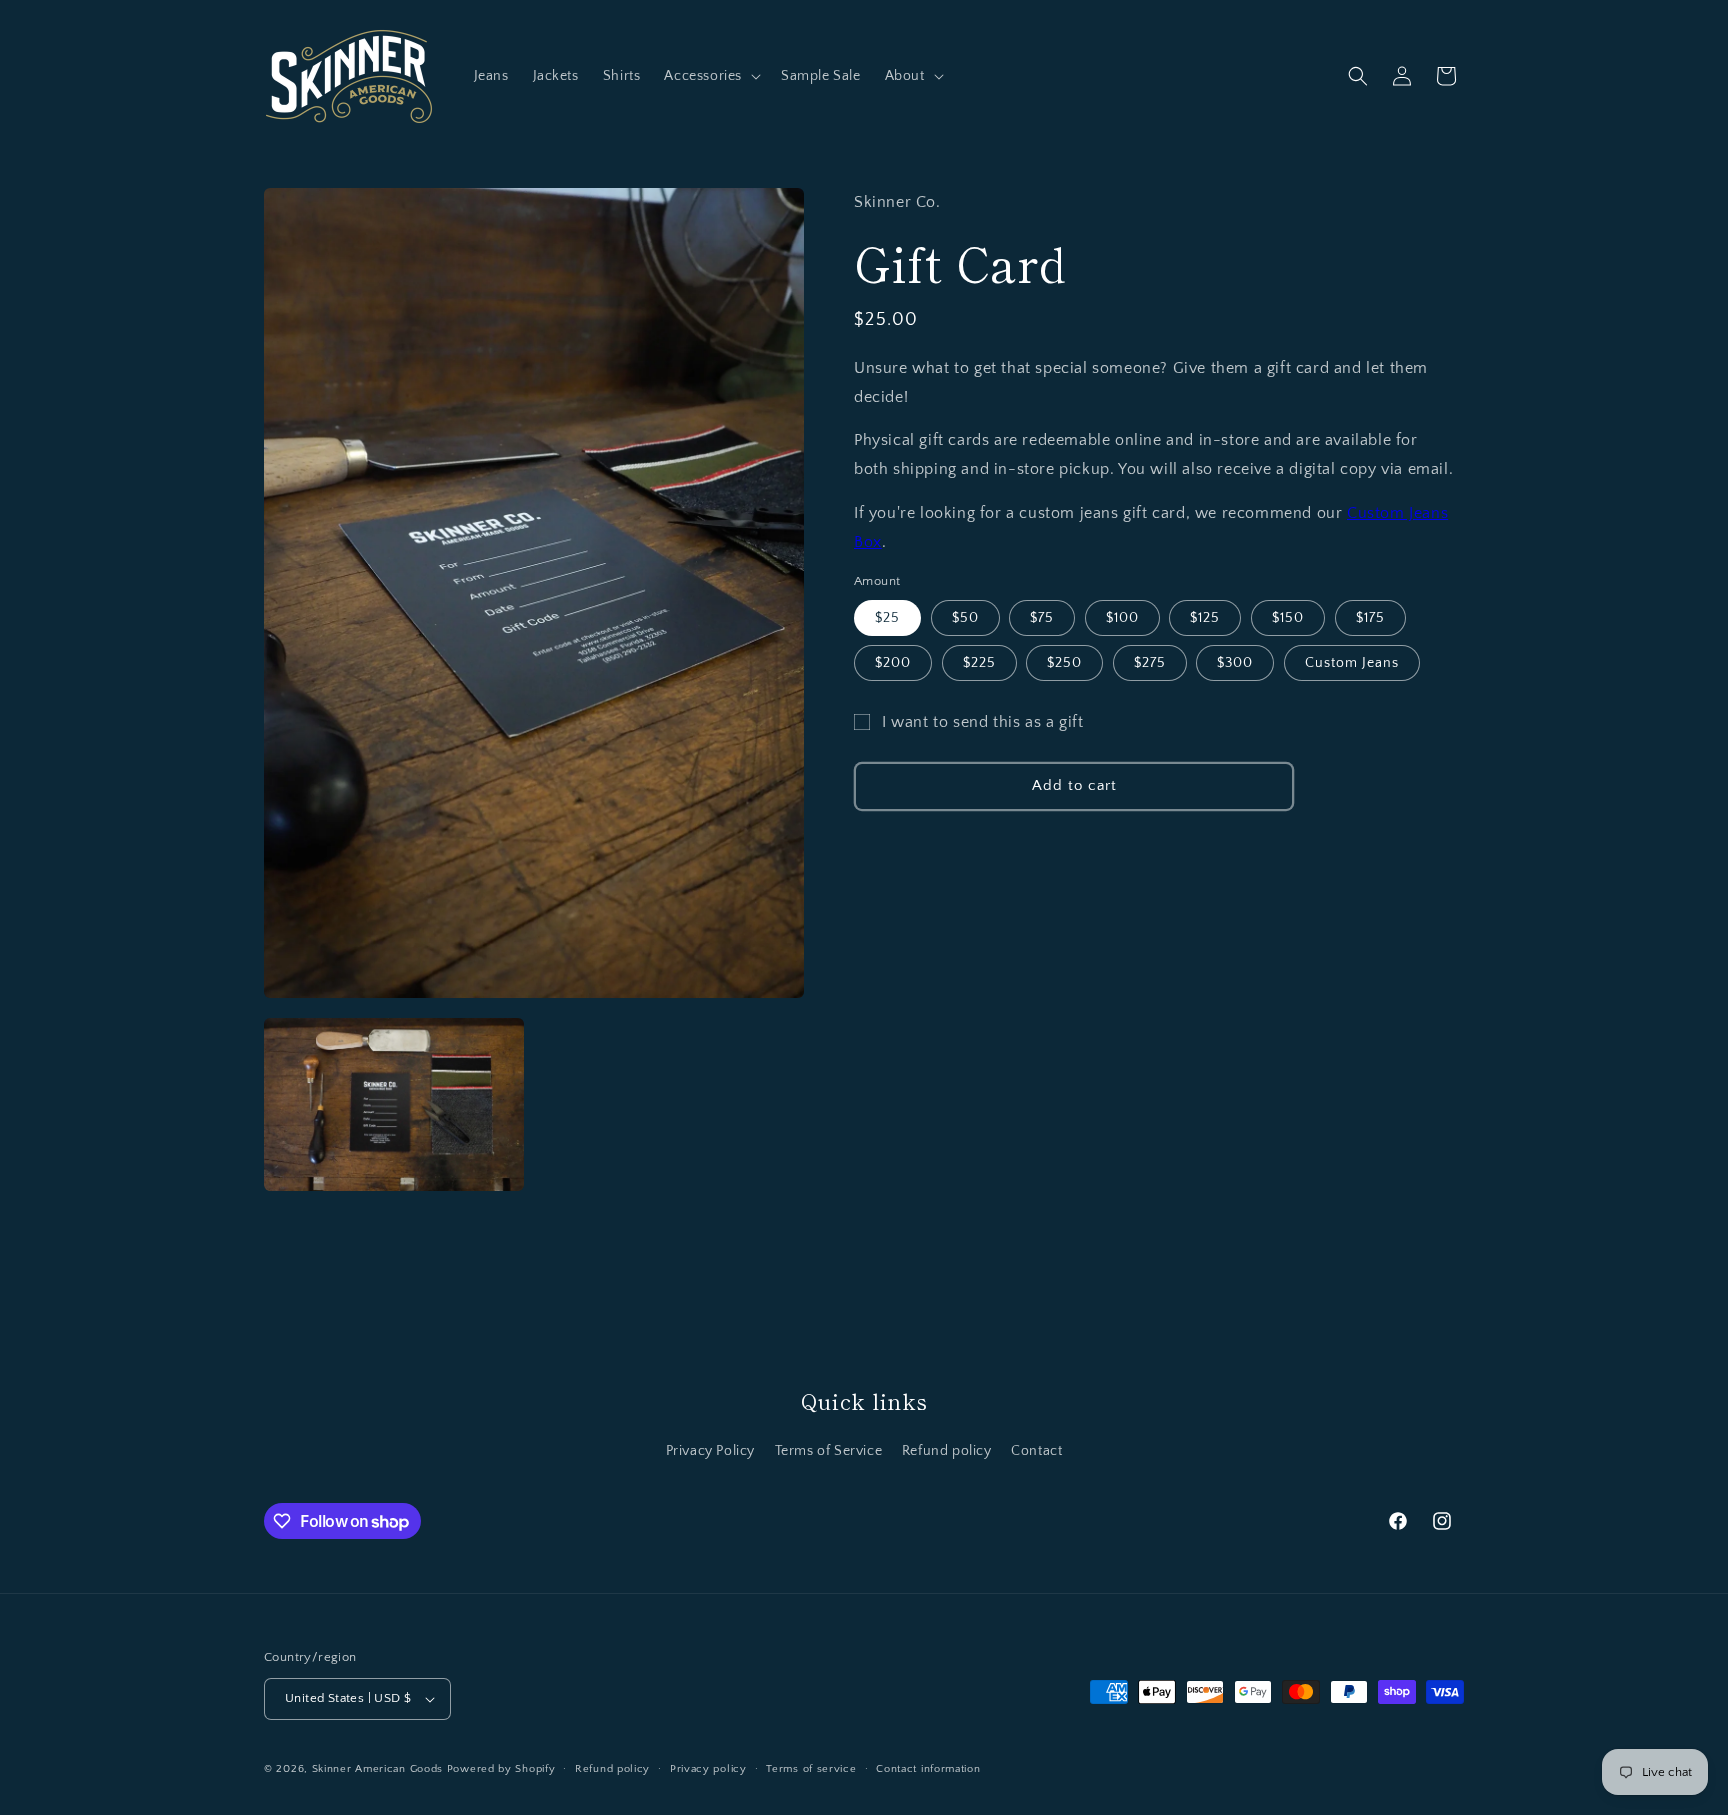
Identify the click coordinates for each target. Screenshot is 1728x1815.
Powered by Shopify (501, 1769)
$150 (1288, 618)
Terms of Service (829, 1451)
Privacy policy (708, 1769)
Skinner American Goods (377, 1769)
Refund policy (947, 1451)
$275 (1150, 663)
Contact (1036, 1451)
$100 (1122, 618)
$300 (1235, 663)
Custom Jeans (1352, 663)
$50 (965, 618)
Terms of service (811, 1769)
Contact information (928, 1769)
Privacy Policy (710, 1451)
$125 (1205, 618)
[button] (710, 76)
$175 (1370, 618)
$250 (1064, 663)
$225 (979, 663)
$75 (1042, 618)
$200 (893, 663)
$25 (887, 618)
